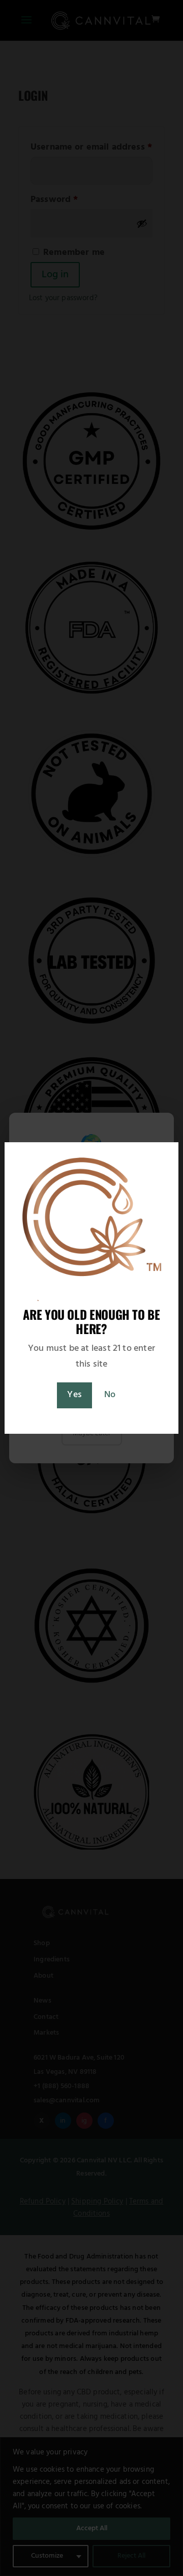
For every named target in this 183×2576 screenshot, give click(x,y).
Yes (74, 1395)
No (110, 1395)
